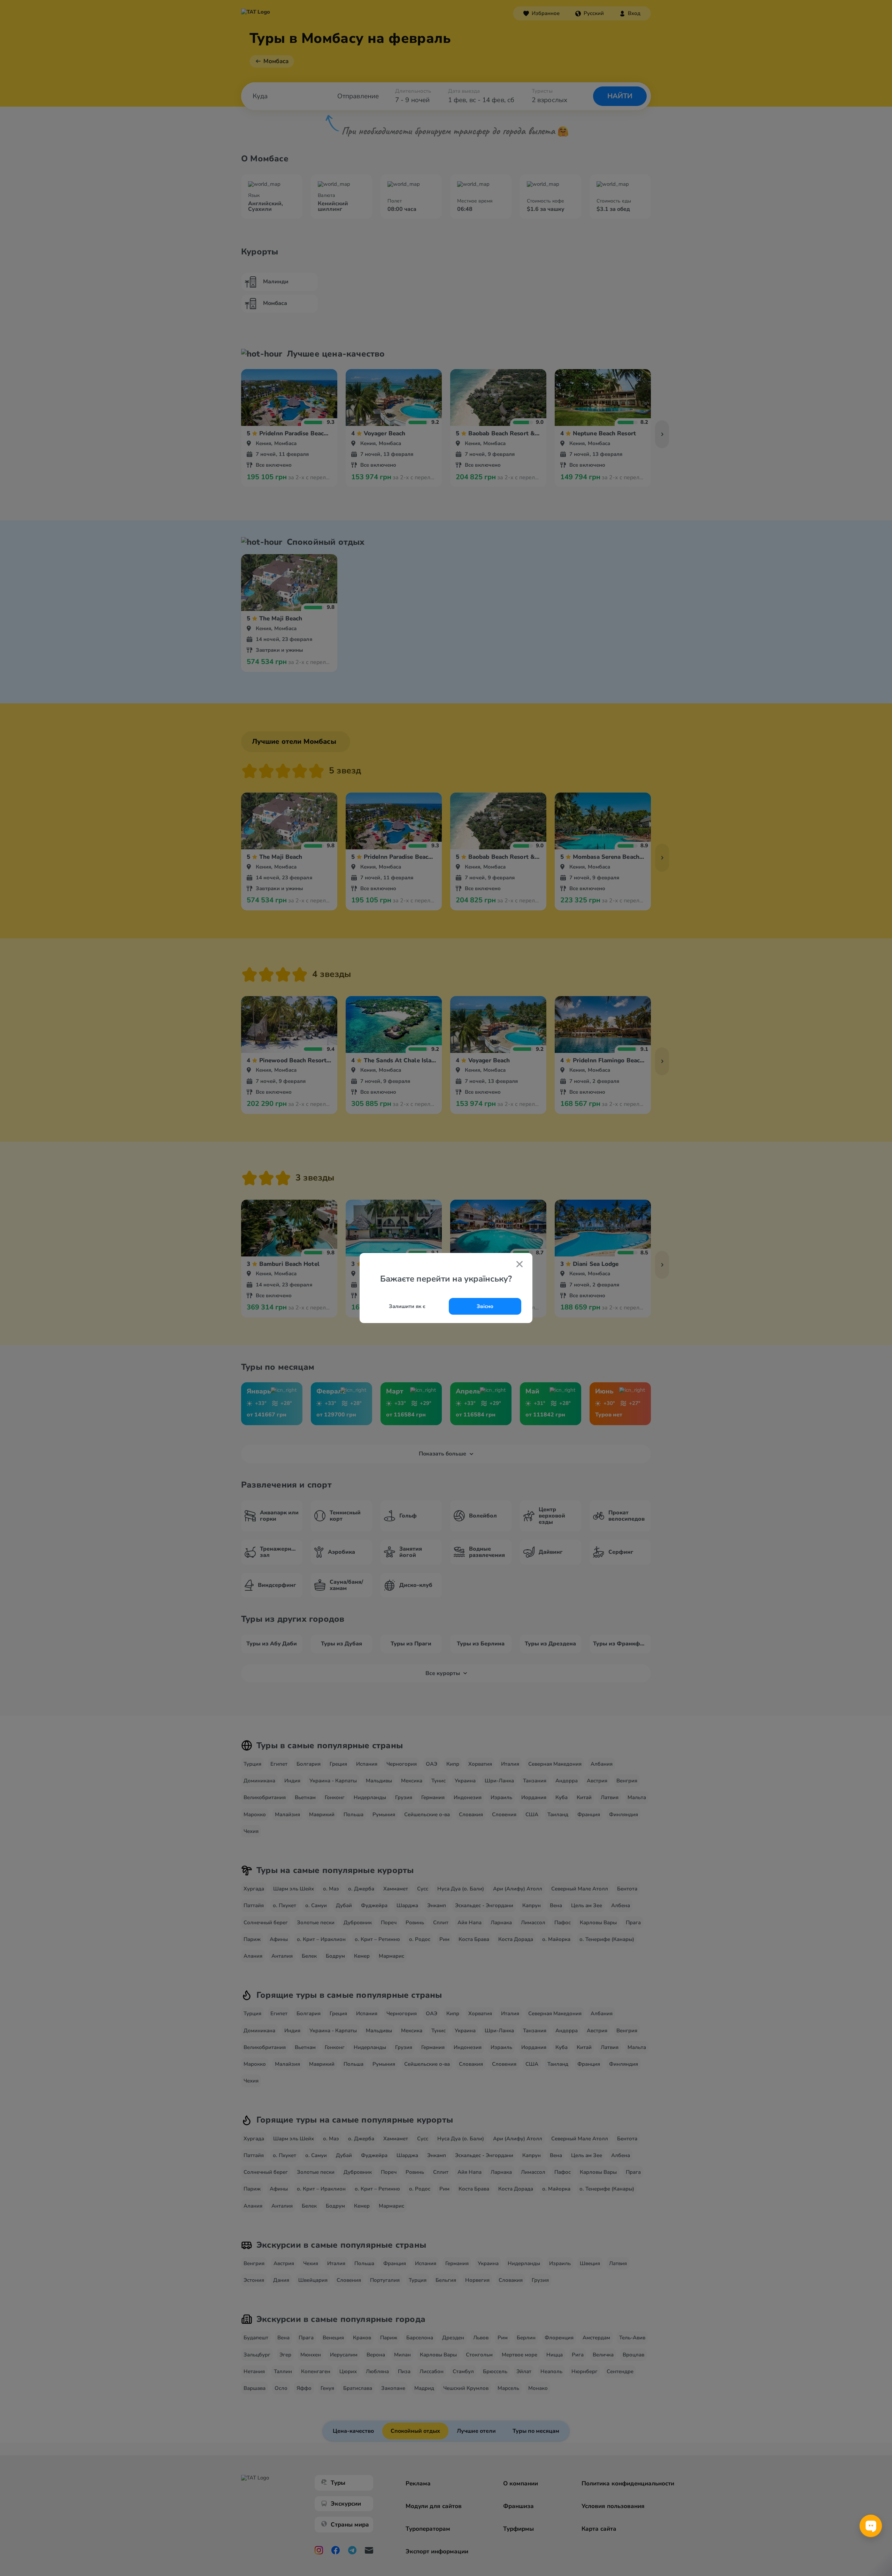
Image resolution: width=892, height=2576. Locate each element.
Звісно (485, 1306)
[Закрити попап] (520, 1265)
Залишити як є (407, 1306)
